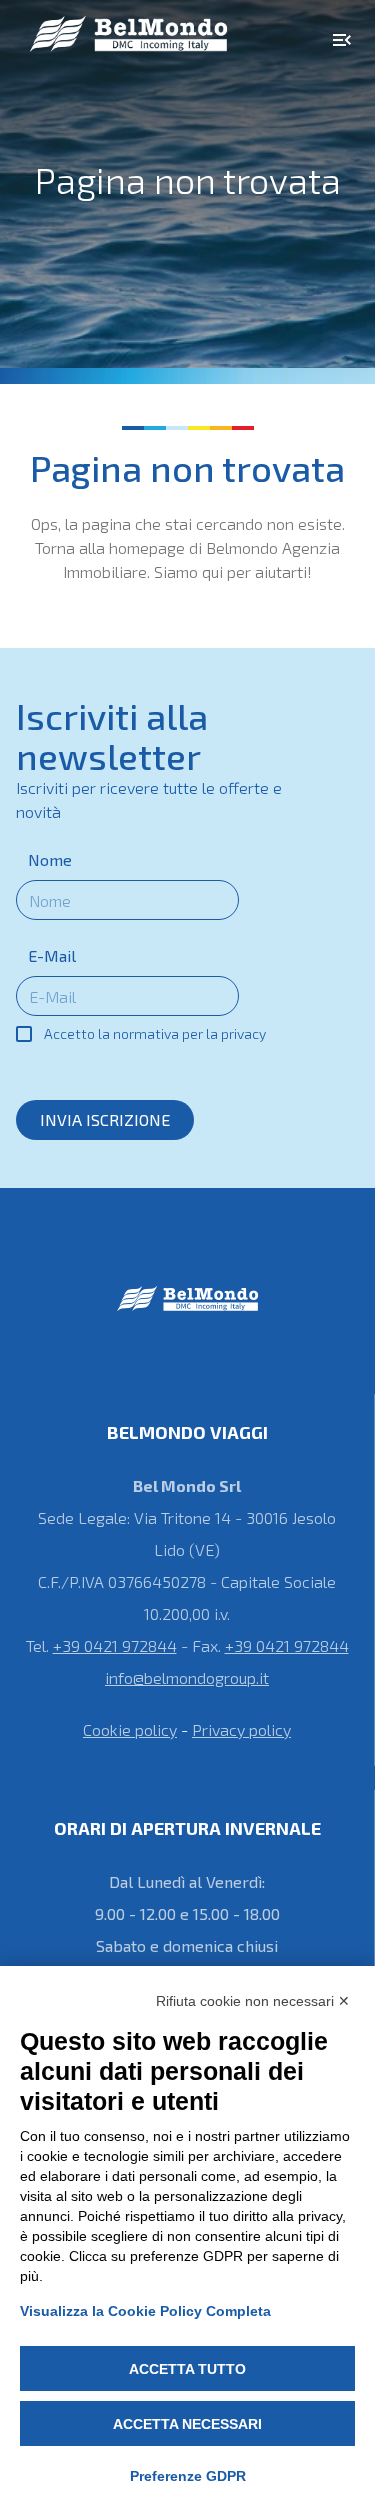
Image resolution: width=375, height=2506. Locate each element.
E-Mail (52, 955)
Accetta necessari (187, 2424)
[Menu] (342, 40)
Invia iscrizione (105, 1119)
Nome (50, 859)
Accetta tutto (187, 2369)
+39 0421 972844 (115, 1645)
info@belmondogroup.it (187, 1677)
